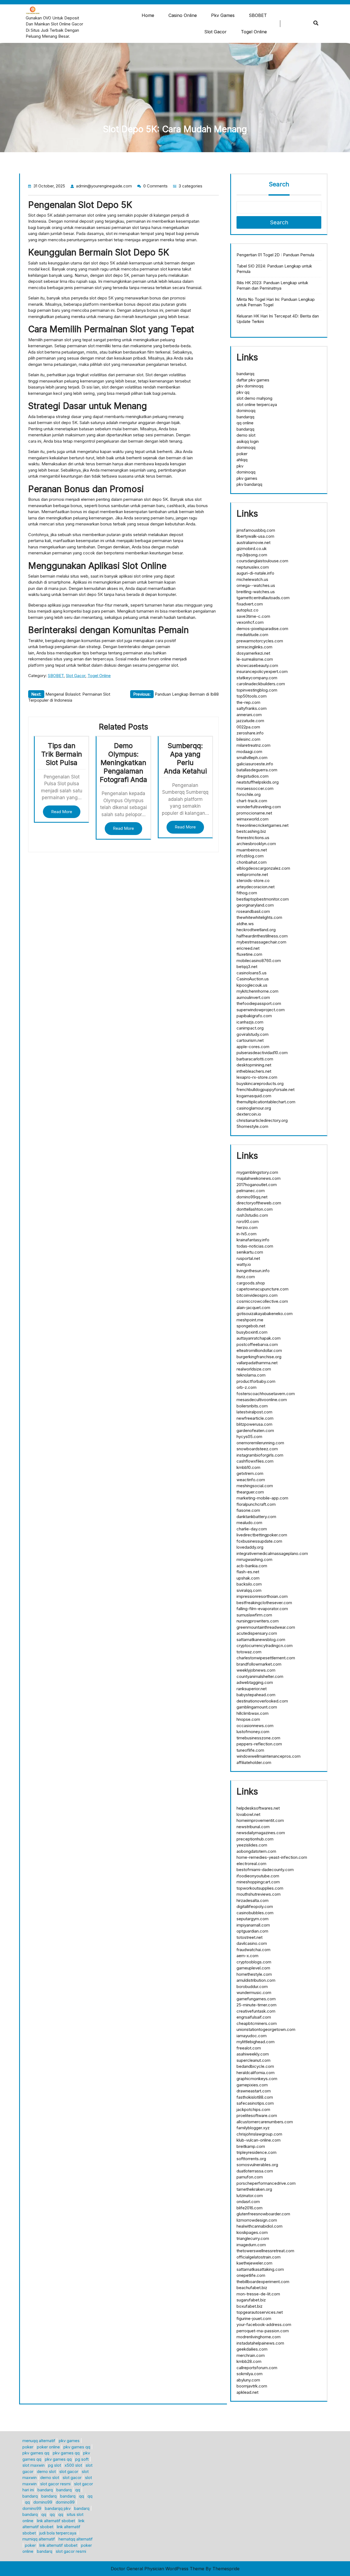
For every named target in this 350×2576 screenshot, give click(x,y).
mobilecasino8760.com (259, 961)
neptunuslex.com (253, 567)
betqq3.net (247, 967)
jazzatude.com (250, 721)
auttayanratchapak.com (259, 1338)
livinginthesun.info (253, 1271)
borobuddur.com (252, 1987)
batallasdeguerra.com (257, 770)
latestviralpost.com (254, 1412)
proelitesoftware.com (257, 2115)
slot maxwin (33, 2465)
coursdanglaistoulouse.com (262, 561)
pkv (240, 466)
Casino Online (183, 15)
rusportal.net (248, 1258)
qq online (245, 423)
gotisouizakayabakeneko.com (265, 1314)
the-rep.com (248, 702)
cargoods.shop (251, 1283)
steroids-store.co (253, 880)
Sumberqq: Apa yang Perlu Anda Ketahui (185, 758)
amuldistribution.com (256, 1980)
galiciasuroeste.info (255, 764)
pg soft (82, 2459)
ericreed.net (248, 948)
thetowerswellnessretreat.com (265, 2251)
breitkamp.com (251, 2146)
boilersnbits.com (252, 1406)
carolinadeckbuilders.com (261, 684)
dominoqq (246, 411)
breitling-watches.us (256, 592)
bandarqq (245, 374)
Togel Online (254, 32)
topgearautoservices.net (260, 2312)
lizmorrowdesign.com (257, 2220)
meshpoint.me (250, 1320)
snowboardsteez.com (257, 1449)
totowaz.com (249, 1652)
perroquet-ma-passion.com (263, 2331)
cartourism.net (250, 1040)
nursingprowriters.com (258, 1621)
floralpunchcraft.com (256, 1504)
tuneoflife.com (250, 1750)
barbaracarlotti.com (255, 1059)
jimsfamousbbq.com (256, 530)
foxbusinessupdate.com (259, 1541)
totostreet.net (250, 1937)
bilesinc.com (248, 739)
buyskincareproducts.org (260, 1083)
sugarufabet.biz (251, 2300)
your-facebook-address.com (264, 2324)
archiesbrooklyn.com (256, 844)
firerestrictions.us (253, 838)
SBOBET (258, 15)
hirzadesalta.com (253, 1900)
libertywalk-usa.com (255, 536)
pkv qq (243, 392)
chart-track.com (252, 801)
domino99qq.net (252, 1197)
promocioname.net (254, 813)
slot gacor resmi (55, 2484)
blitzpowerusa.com (254, 1424)
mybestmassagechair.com (261, 942)
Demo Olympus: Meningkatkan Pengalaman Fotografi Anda (123, 762)
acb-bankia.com (252, 1566)
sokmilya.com (250, 2374)
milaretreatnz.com (253, 745)
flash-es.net (248, 1572)
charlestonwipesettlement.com (266, 1658)
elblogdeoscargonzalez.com (263, 868)
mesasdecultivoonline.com (262, 1400)
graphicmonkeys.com (257, 2079)
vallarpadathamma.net (257, 1363)
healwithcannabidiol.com (259, 2226)
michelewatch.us (252, 579)
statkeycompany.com (257, 678)
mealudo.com (249, 1523)
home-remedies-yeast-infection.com (272, 1857)
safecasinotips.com (255, 2103)
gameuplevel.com (253, 1968)
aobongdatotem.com (256, 1851)
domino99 (43, 2502)
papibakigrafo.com (254, 1016)
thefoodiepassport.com (259, 1003)
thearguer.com (250, 1492)
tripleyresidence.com (256, 2152)
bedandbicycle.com (255, 2066)
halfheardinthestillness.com (262, 936)
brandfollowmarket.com (259, 1664)
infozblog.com (250, 856)
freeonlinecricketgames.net (262, 825)
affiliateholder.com (254, 1762)
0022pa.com (248, 727)
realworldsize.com (254, 1369)
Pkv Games (223, 15)
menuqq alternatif (39, 2441)
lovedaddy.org (250, 1547)
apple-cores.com (253, 1047)
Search (279, 184)
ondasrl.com (248, 2202)
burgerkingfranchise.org (259, 1357)
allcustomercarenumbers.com (265, 2122)
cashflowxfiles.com (255, 1461)
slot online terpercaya (257, 405)
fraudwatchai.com (253, 1950)
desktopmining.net (254, 1065)
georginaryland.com (255, 905)
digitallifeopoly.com (255, 1906)
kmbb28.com (249, 2361)
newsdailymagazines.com (261, 1833)
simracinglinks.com (254, 647)
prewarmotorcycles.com (260, 641)
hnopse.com (248, 1719)
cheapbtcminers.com (257, 2023)
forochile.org (249, 794)
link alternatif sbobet (56, 2521)
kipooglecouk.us (252, 985)
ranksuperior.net (252, 1689)
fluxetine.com (249, 954)
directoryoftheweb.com (259, 1203)
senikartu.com (250, 1252)
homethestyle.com (254, 1974)
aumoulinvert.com (253, 997)
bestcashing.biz (251, 831)
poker (242, 454)
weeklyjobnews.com (256, 1670)
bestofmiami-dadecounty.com (265, 1870)
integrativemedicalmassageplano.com (272, 1553)
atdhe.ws (245, 924)
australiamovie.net (253, 542)
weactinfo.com (251, 1480)
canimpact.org (250, 1028)
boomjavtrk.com (252, 2386)
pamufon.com (250, 2177)
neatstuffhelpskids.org (258, 782)
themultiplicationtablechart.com (266, 1102)
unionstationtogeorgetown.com (266, 2029)
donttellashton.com (255, 1209)
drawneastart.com (254, 2091)
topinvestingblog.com (257, 690)
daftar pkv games (253, 380)
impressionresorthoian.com (262, 1596)
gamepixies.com (252, 2085)
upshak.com (248, 1578)
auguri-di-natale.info (255, 573)
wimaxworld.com (253, 819)
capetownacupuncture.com (262, 1289)
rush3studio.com (252, 1215)
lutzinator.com (250, 2196)
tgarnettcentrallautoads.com (263, 598)
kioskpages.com (252, 2232)
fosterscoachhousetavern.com (266, 1394)
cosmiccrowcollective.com (262, 1301)
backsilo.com (249, 1584)
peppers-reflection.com (259, 1744)
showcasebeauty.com (257, 665)
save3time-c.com (253, 616)
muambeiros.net (252, 850)
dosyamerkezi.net (253, 653)
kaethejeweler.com (254, 2263)
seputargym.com (253, 1919)
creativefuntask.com (256, 2011)
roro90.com (248, 1221)
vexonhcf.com (250, 622)
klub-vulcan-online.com (259, 2140)
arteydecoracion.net (256, 887)
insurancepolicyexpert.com (262, 671)
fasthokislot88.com (255, 2097)
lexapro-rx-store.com (257, 1077)
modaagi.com (249, 752)
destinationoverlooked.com (262, 1701)
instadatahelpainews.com (260, 2343)
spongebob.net (251, 1326)
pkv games (247, 478)
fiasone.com (248, 1510)
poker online (48, 2447)
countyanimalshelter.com (260, 1676)
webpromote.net (252, 874)
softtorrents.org (251, 2159)
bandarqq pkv (58, 2508)
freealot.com (249, 2048)
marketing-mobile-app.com (262, 1498)
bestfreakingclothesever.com (264, 1603)
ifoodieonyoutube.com (258, 1876)
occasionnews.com (255, 1726)
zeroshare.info (250, 733)
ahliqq (242, 460)
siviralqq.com (249, 1590)
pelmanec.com (251, 1191)
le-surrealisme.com (255, 659)
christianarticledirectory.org (262, 1120)
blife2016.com (250, 2208)
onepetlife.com (251, 2275)
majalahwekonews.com (259, 1178)
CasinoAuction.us (253, 979)
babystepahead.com (256, 1695)
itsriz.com (246, 1277)
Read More (62, 812)
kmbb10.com (248, 1467)
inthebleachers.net (254, 1071)
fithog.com (247, 893)
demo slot (246, 435)
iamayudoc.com (252, 2036)
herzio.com (247, 1227)
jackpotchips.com (253, 2109)
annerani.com (249, 715)
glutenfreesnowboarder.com (263, 2214)
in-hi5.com (247, 1234)
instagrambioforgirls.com (260, 1455)
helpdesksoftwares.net (258, 1808)
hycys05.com (249, 1436)
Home (148, 15)
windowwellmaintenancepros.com (269, 1756)
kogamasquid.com (254, 1096)
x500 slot (73, 2465)
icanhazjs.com (250, 1022)
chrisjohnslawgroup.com (259, 2134)
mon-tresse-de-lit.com (258, 2294)
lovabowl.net (248, 1814)
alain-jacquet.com (253, 1308)
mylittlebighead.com (256, 2042)
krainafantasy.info (253, 1240)
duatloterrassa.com (255, 2171)
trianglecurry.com (253, 2238)
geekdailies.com (252, 2349)
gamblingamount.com (257, 1707)
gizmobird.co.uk (252, 549)
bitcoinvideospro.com (257, 1295)
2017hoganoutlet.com (257, 1185)
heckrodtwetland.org (256, 930)
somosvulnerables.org (257, 2165)
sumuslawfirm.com (254, 1615)
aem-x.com (247, 1956)
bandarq (45, 2490)
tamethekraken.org (254, 2189)
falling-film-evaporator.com (262, 1609)
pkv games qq (77, 2447)
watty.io (244, 1264)
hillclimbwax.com (253, 1713)
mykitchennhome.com (257, 991)
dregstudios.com (253, 776)
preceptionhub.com (255, 1839)
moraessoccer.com (255, 788)
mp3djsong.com (252, 555)
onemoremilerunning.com (260, 1443)
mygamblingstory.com (257, 1172)
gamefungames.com (256, 1999)
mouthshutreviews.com (259, 1894)
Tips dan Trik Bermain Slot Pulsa (62, 754)
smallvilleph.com (252, 758)
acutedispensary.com (257, 1633)
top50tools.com (252, 696)
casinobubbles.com (255, 1913)
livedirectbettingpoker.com (262, 1535)
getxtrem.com (250, 1473)
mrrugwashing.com (254, 1559)
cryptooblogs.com (254, 1962)
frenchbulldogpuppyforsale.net (266, 1089)
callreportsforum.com (257, 2368)
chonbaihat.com (252, 862)
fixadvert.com (250, 604)
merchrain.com (251, 2355)
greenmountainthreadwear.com (266, 1627)
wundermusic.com (254, 1993)
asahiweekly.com (253, 2054)
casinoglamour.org (254, 1108)
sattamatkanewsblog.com (261, 1640)
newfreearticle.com (255, 1418)
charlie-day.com (252, 1529)
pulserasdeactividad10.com (262, 1053)
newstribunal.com (253, 1827)
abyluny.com (248, 2380)
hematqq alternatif (76, 2539)
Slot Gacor (215, 32)
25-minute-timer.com (256, 2005)
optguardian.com (252, 1931)
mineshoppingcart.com (258, 1882)
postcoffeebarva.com (257, 1344)
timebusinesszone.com (258, 1738)
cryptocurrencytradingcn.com (265, 1646)
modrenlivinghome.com (259, 2337)
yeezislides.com (252, 1845)
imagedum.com (251, 2245)
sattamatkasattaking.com (260, 2269)
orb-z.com (247, 1387)
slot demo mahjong (254, 398)
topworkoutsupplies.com (260, 1888)
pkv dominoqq (250, 386)
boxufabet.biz (250, 2306)
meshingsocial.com (255, 1486)
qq (78, 2490)
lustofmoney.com (253, 1732)
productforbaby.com (256, 1381)
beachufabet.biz (252, 2288)
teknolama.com (251, 1375)
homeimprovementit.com (260, 1820)
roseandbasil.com (253, 911)
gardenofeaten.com (255, 1430)
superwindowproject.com (261, 1010)
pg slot (55, 2465)
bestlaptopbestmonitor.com (263, 899)
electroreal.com (251, 1864)
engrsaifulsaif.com (254, 2017)
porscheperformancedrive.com (266, 2183)
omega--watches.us (256, 585)
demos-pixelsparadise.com (262, 629)
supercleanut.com (253, 2060)
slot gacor (69, 2471)
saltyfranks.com (252, 708)
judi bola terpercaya (58, 2533)
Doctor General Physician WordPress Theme (157, 2569)
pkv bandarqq (249, 484)
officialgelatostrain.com (259, 2257)
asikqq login (248, 441)
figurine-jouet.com (254, 2318)
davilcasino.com (252, 1943)
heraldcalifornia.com (256, 2073)
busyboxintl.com (252, 1332)
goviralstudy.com (253, 1034)
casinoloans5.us (252, 973)
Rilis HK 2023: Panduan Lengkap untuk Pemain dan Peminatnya (272, 285)
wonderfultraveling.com (259, 807)
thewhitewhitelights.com (259, 917)
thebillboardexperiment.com (263, 2282)
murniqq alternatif (39, 2539)
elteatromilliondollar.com (259, 1350)
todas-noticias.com (255, 1246)
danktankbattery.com (256, 1517)
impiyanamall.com (253, 1925)
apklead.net (247, 2392)
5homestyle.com (252, 1126)
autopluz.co (247, 610)
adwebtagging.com (255, 1682)
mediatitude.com (252, 635)
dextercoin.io (249, 1114)
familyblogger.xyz (253, 2128)
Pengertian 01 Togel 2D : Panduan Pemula (275, 255)
